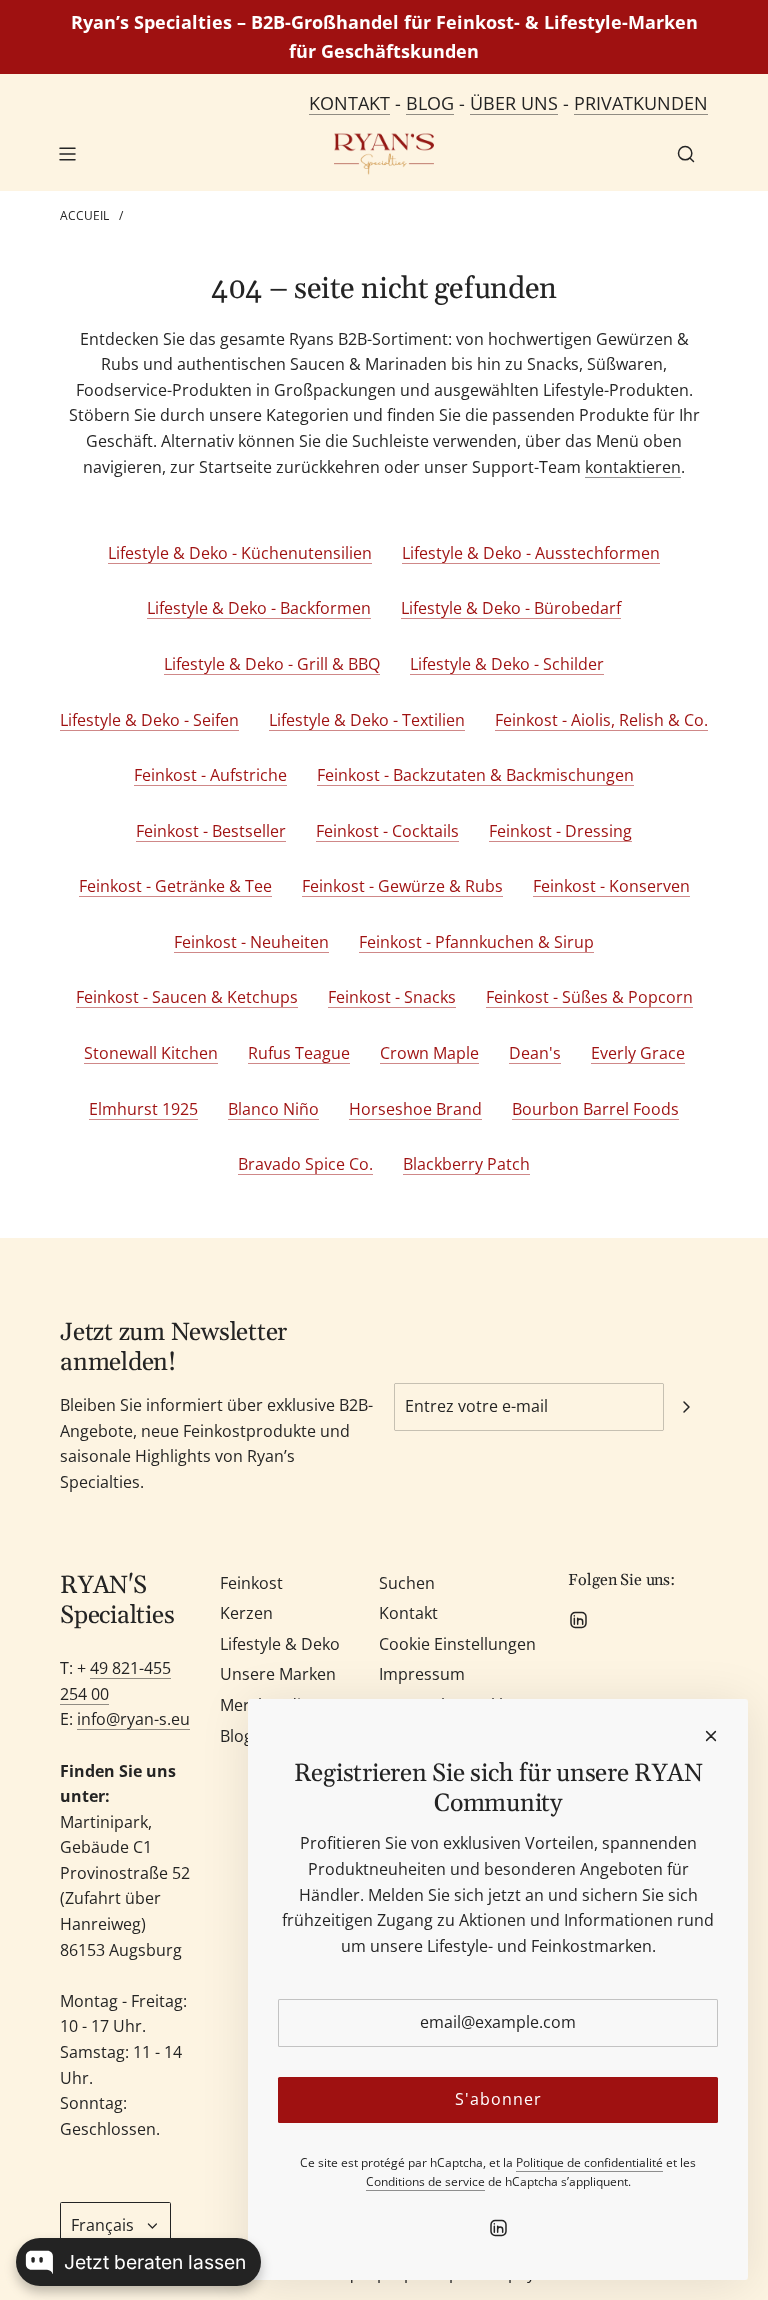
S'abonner (498, 2099)
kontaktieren (633, 467)
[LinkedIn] (578, 1620)
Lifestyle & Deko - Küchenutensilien (240, 553)
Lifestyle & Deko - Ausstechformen (531, 553)
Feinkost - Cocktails (387, 831)
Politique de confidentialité (589, 2162)
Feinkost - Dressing (560, 831)
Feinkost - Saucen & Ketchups (187, 997)
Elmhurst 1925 (143, 1109)
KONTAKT (349, 103)
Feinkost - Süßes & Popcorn (589, 997)
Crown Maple (429, 1053)
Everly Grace (638, 1053)
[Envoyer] (686, 1407)
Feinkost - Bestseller (211, 831)
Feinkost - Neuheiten (251, 942)
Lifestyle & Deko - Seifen (149, 720)
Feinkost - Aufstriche (210, 775)
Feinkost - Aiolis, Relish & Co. (601, 720)
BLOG (430, 103)
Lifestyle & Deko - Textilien (367, 720)
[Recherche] (686, 154)
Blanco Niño (273, 1109)
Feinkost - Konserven (611, 886)
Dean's (535, 1053)
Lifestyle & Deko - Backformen (259, 608)
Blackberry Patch (466, 1164)
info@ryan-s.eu (133, 1719)
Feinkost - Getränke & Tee (175, 886)
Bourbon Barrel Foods (595, 1109)
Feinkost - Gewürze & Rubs (402, 886)
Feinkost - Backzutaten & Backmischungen (475, 775)
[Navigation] (67, 154)
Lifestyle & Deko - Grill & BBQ (272, 664)
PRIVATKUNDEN (641, 103)
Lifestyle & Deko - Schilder (507, 664)
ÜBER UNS (514, 103)
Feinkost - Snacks (392, 997)
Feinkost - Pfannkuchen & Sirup (476, 942)
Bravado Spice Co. (305, 1164)
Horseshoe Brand (415, 1109)
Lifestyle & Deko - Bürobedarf (511, 608)
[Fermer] (711, 1736)
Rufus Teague (299, 1053)
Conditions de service (425, 2181)
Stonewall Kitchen (151, 1053)
